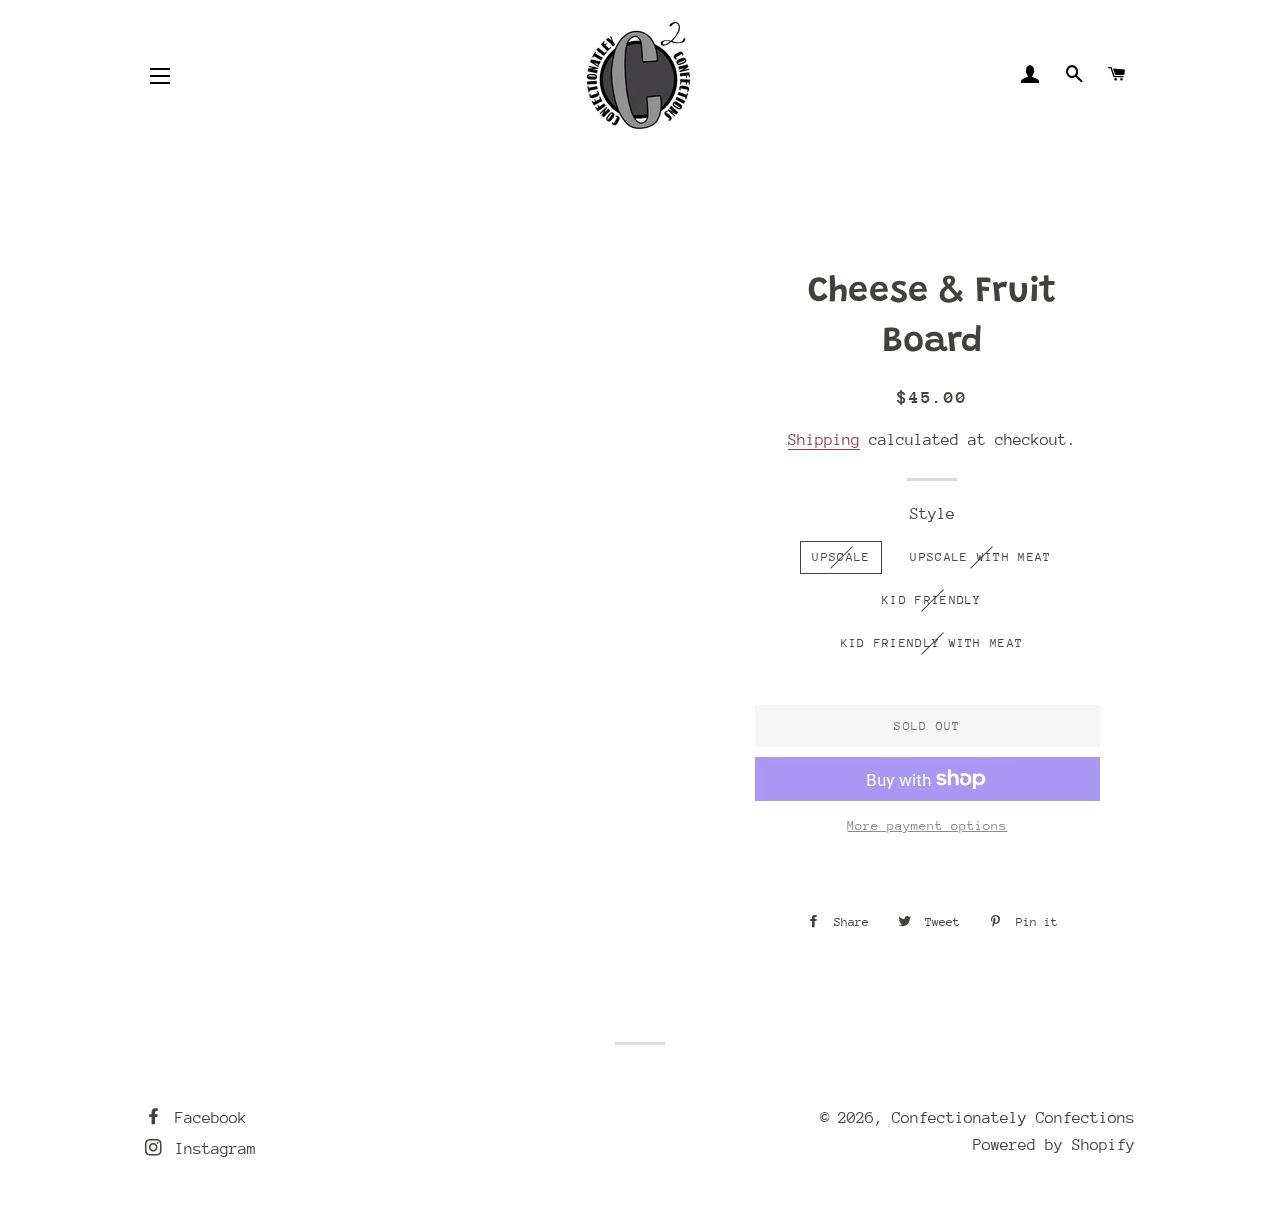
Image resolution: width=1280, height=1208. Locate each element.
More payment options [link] (927, 825)
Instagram (211, 1149)
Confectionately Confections (1013, 1118)
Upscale (841, 557)
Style (932, 514)
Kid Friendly (932, 600)
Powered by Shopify (1054, 1145)
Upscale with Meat (980, 557)
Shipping (824, 440)
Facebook (206, 1118)
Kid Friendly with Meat (932, 643)
